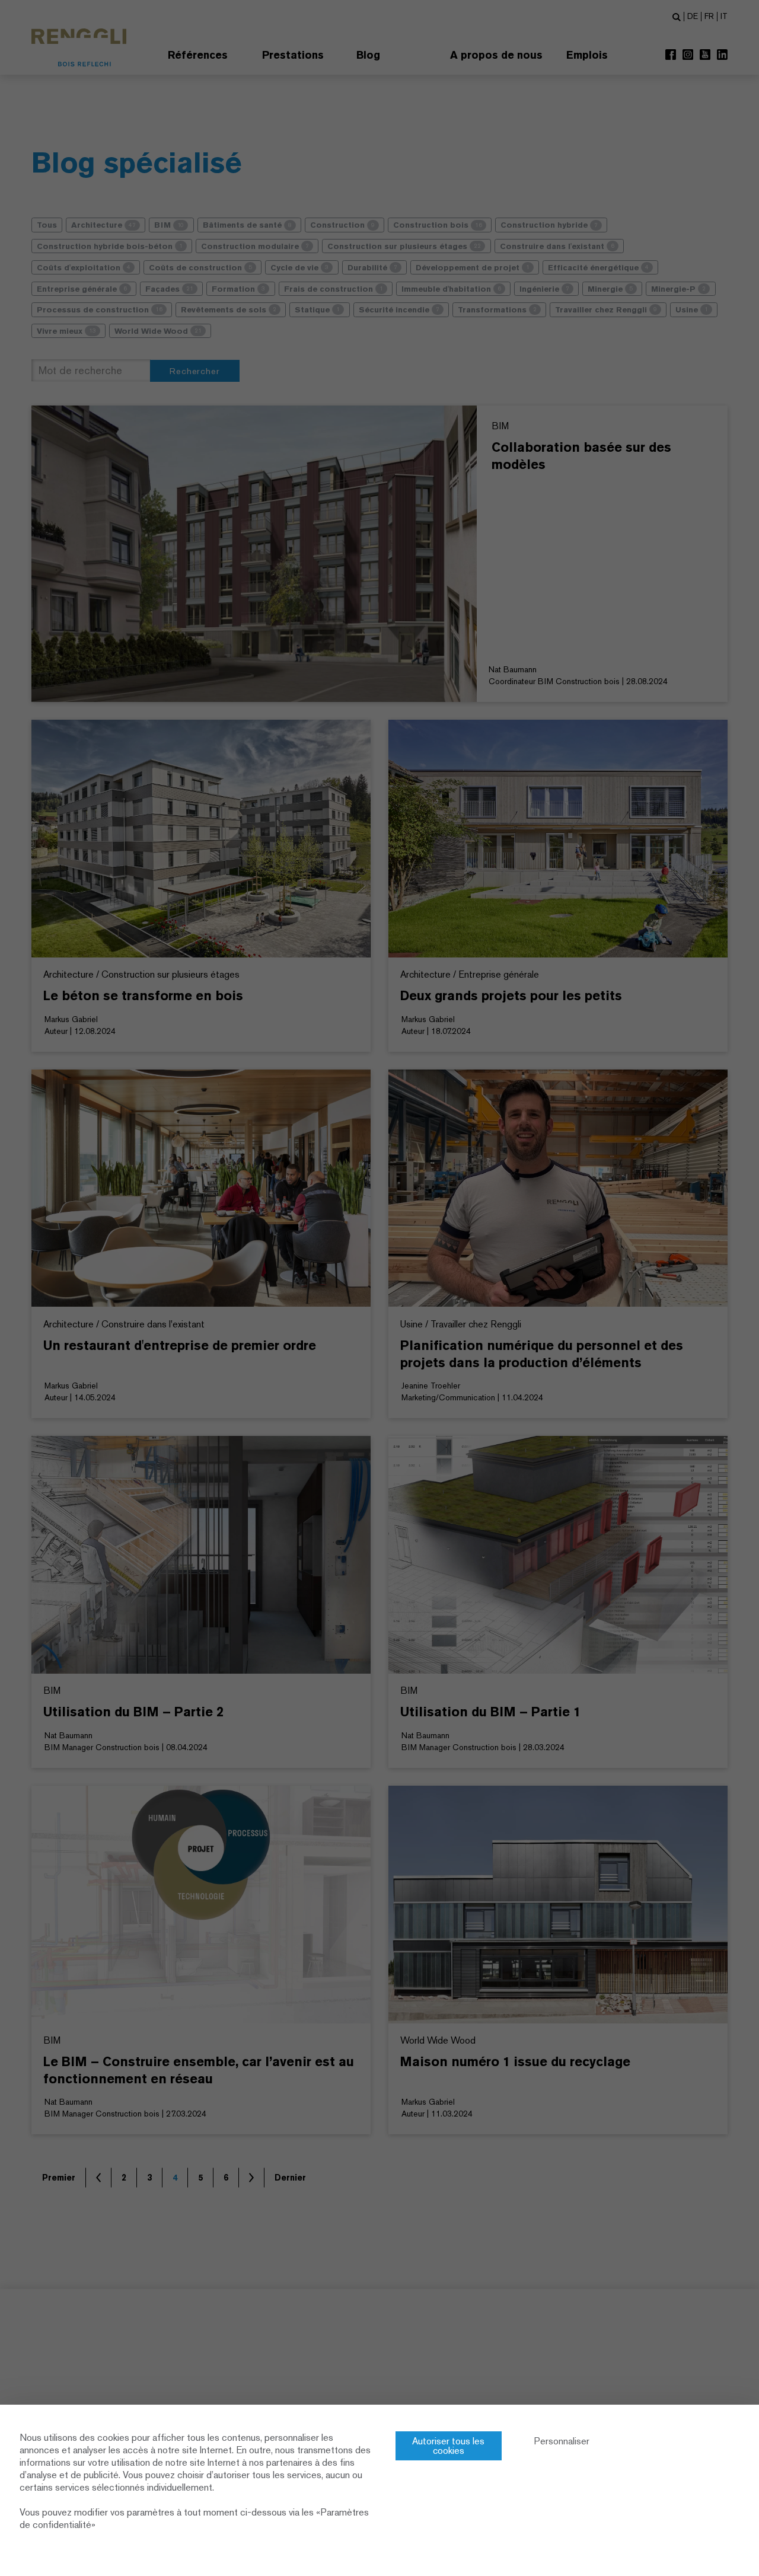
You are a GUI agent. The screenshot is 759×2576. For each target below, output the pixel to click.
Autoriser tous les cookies (448, 2446)
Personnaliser (562, 2441)
